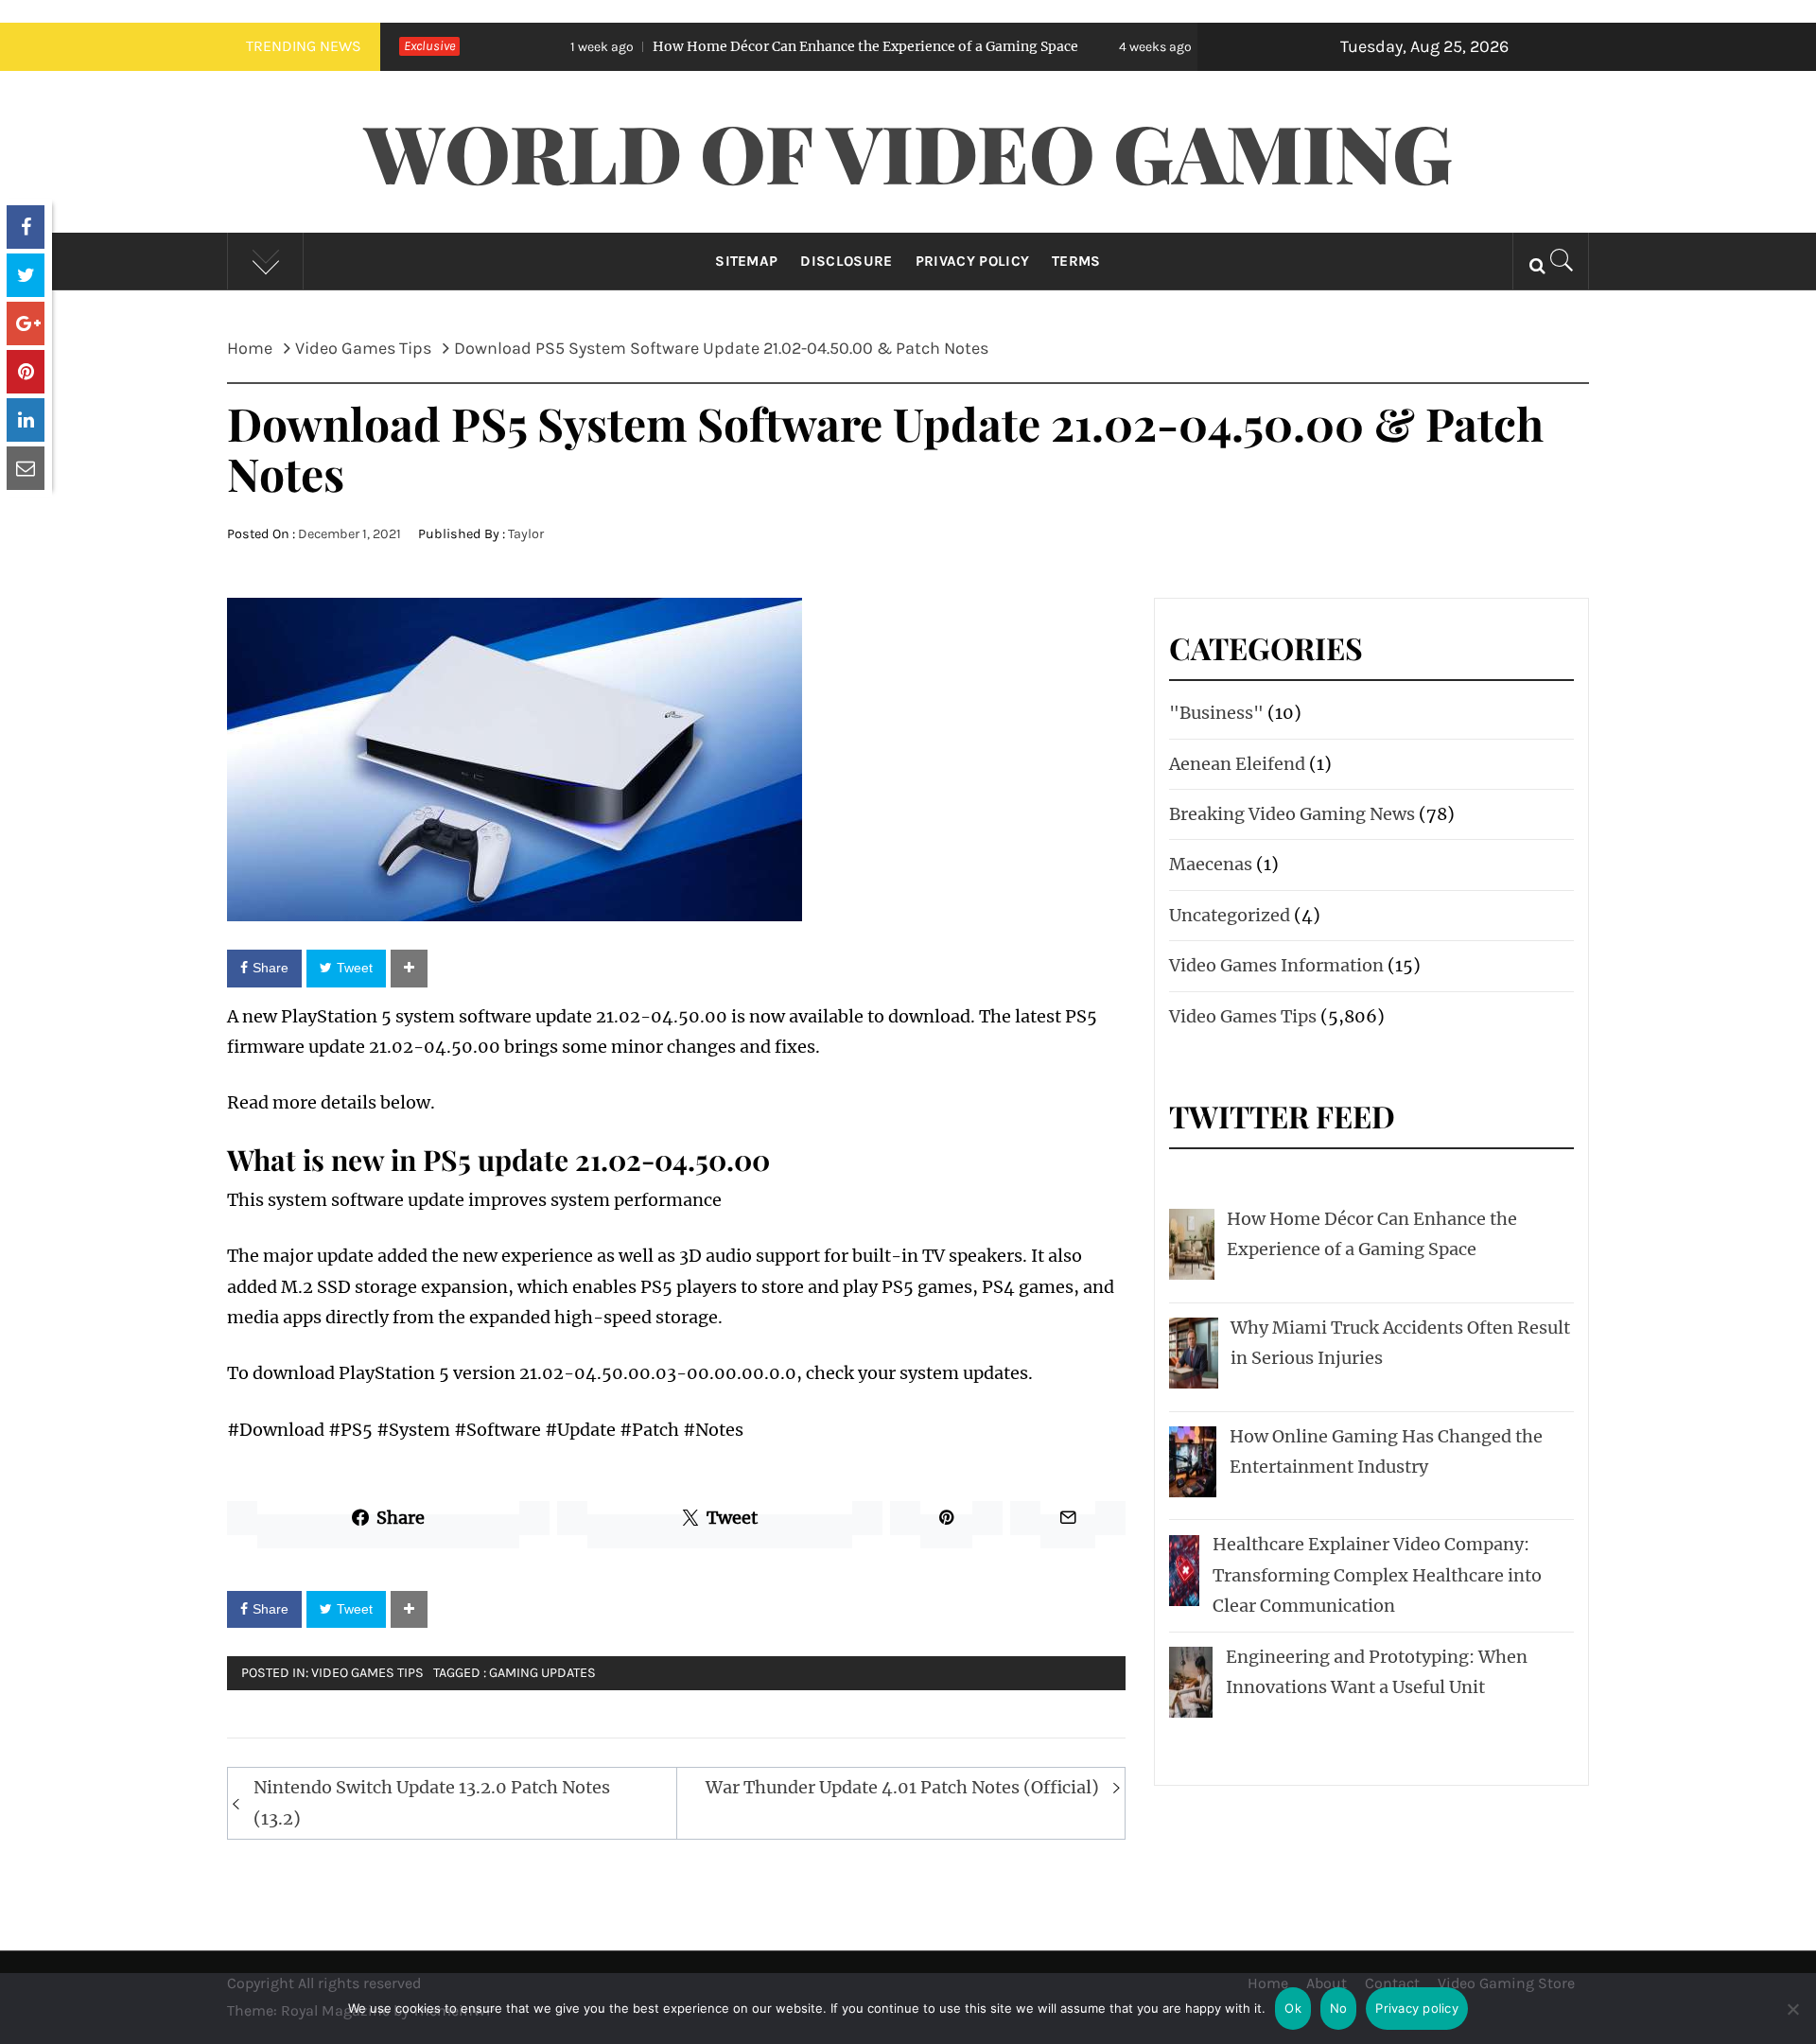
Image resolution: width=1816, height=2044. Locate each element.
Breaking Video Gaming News (1292, 814)
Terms (1076, 261)
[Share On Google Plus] (26, 323)
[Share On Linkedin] (26, 420)
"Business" (1216, 713)
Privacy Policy (972, 261)
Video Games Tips (367, 1673)
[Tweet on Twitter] (26, 275)
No (1339, 2008)
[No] (1792, 2021)
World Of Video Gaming (908, 151)
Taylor (526, 534)
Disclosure (846, 261)
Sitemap (746, 261)
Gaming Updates (542, 1673)
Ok (1293, 2008)
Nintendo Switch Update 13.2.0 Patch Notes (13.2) (432, 1802)
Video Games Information (1276, 965)
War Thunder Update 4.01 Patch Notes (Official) (902, 1787)
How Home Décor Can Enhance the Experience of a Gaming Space (748, 46)
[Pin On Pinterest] (26, 372)
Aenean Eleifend (1237, 764)
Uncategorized (1230, 915)
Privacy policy (1417, 2008)
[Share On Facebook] (26, 227)
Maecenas (1211, 864)
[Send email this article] (26, 468)
